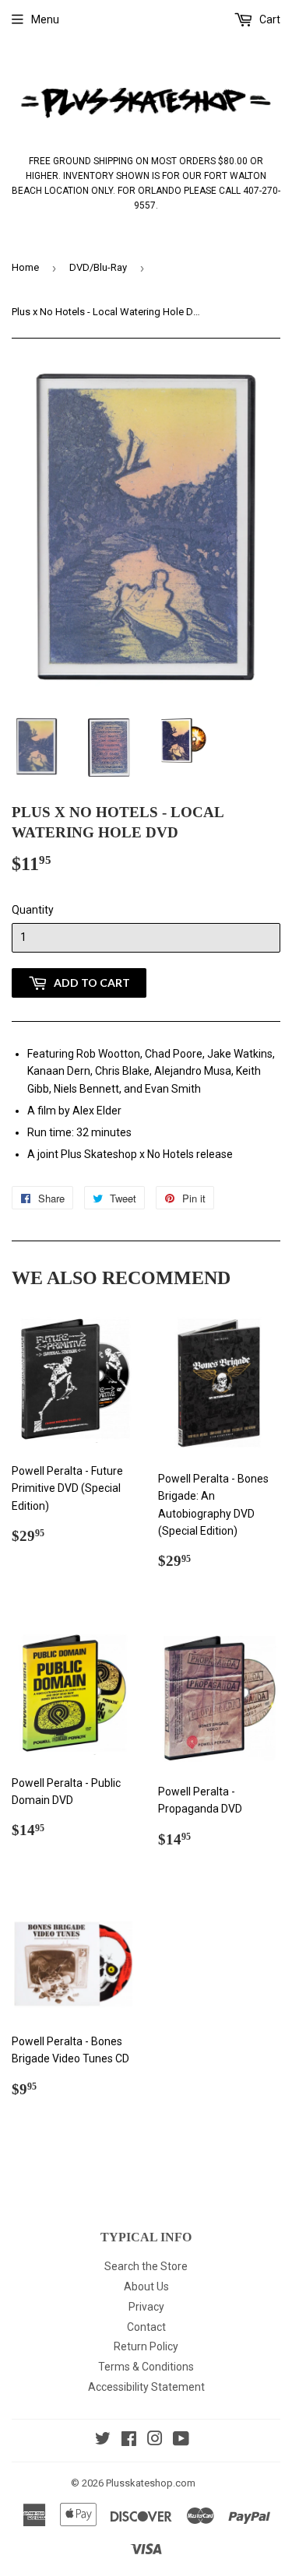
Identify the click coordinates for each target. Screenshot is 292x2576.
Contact (146, 2327)
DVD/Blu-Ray (98, 267)
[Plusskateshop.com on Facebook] (129, 2441)
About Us (146, 2286)
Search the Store (146, 2266)
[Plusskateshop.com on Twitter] (103, 2441)
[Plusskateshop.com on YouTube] (181, 2441)
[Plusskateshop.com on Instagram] (155, 2441)
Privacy (146, 2307)
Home (25, 267)
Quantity (33, 910)
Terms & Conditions (146, 2367)
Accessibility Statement (146, 2387)
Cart (269, 19)
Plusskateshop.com (151, 2483)
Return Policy (146, 2346)
